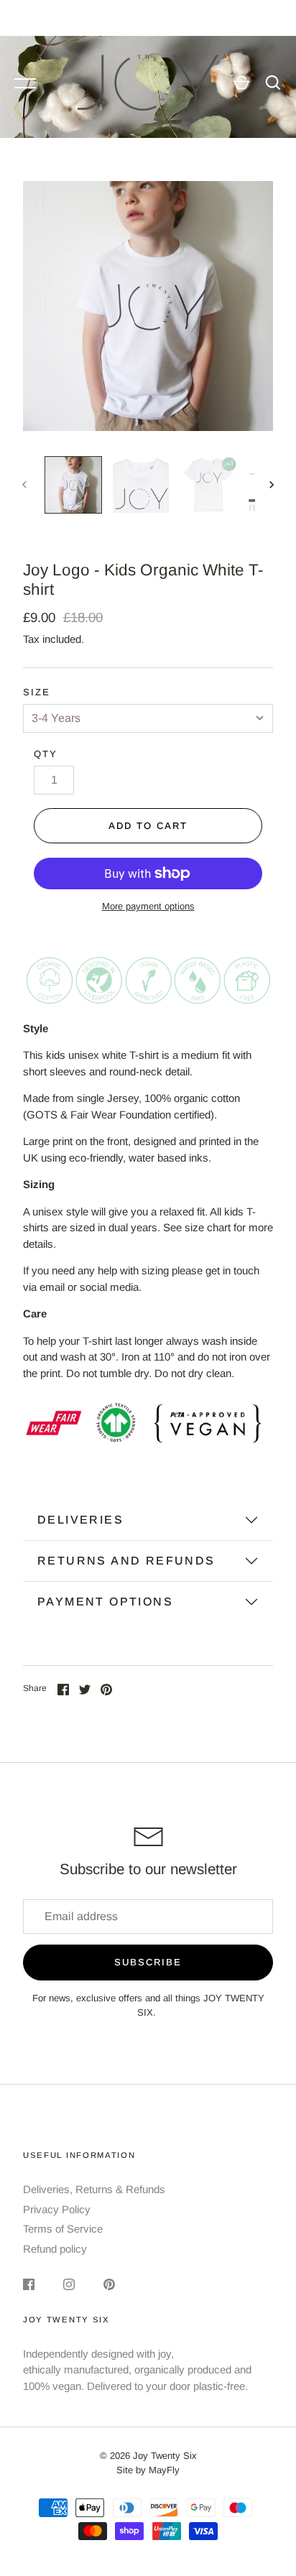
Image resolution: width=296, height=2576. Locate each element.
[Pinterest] (109, 2284)
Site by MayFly (148, 2470)
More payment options (148, 906)
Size (37, 692)
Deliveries (80, 1520)
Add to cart (148, 826)
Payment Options (105, 1602)
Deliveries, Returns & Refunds (94, 2189)
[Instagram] (69, 2284)
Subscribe (148, 1962)
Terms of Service (63, 2229)
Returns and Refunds (126, 1561)
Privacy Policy (57, 2209)
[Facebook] (29, 2284)
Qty (46, 754)
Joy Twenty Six (165, 2456)
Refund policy (55, 2249)
